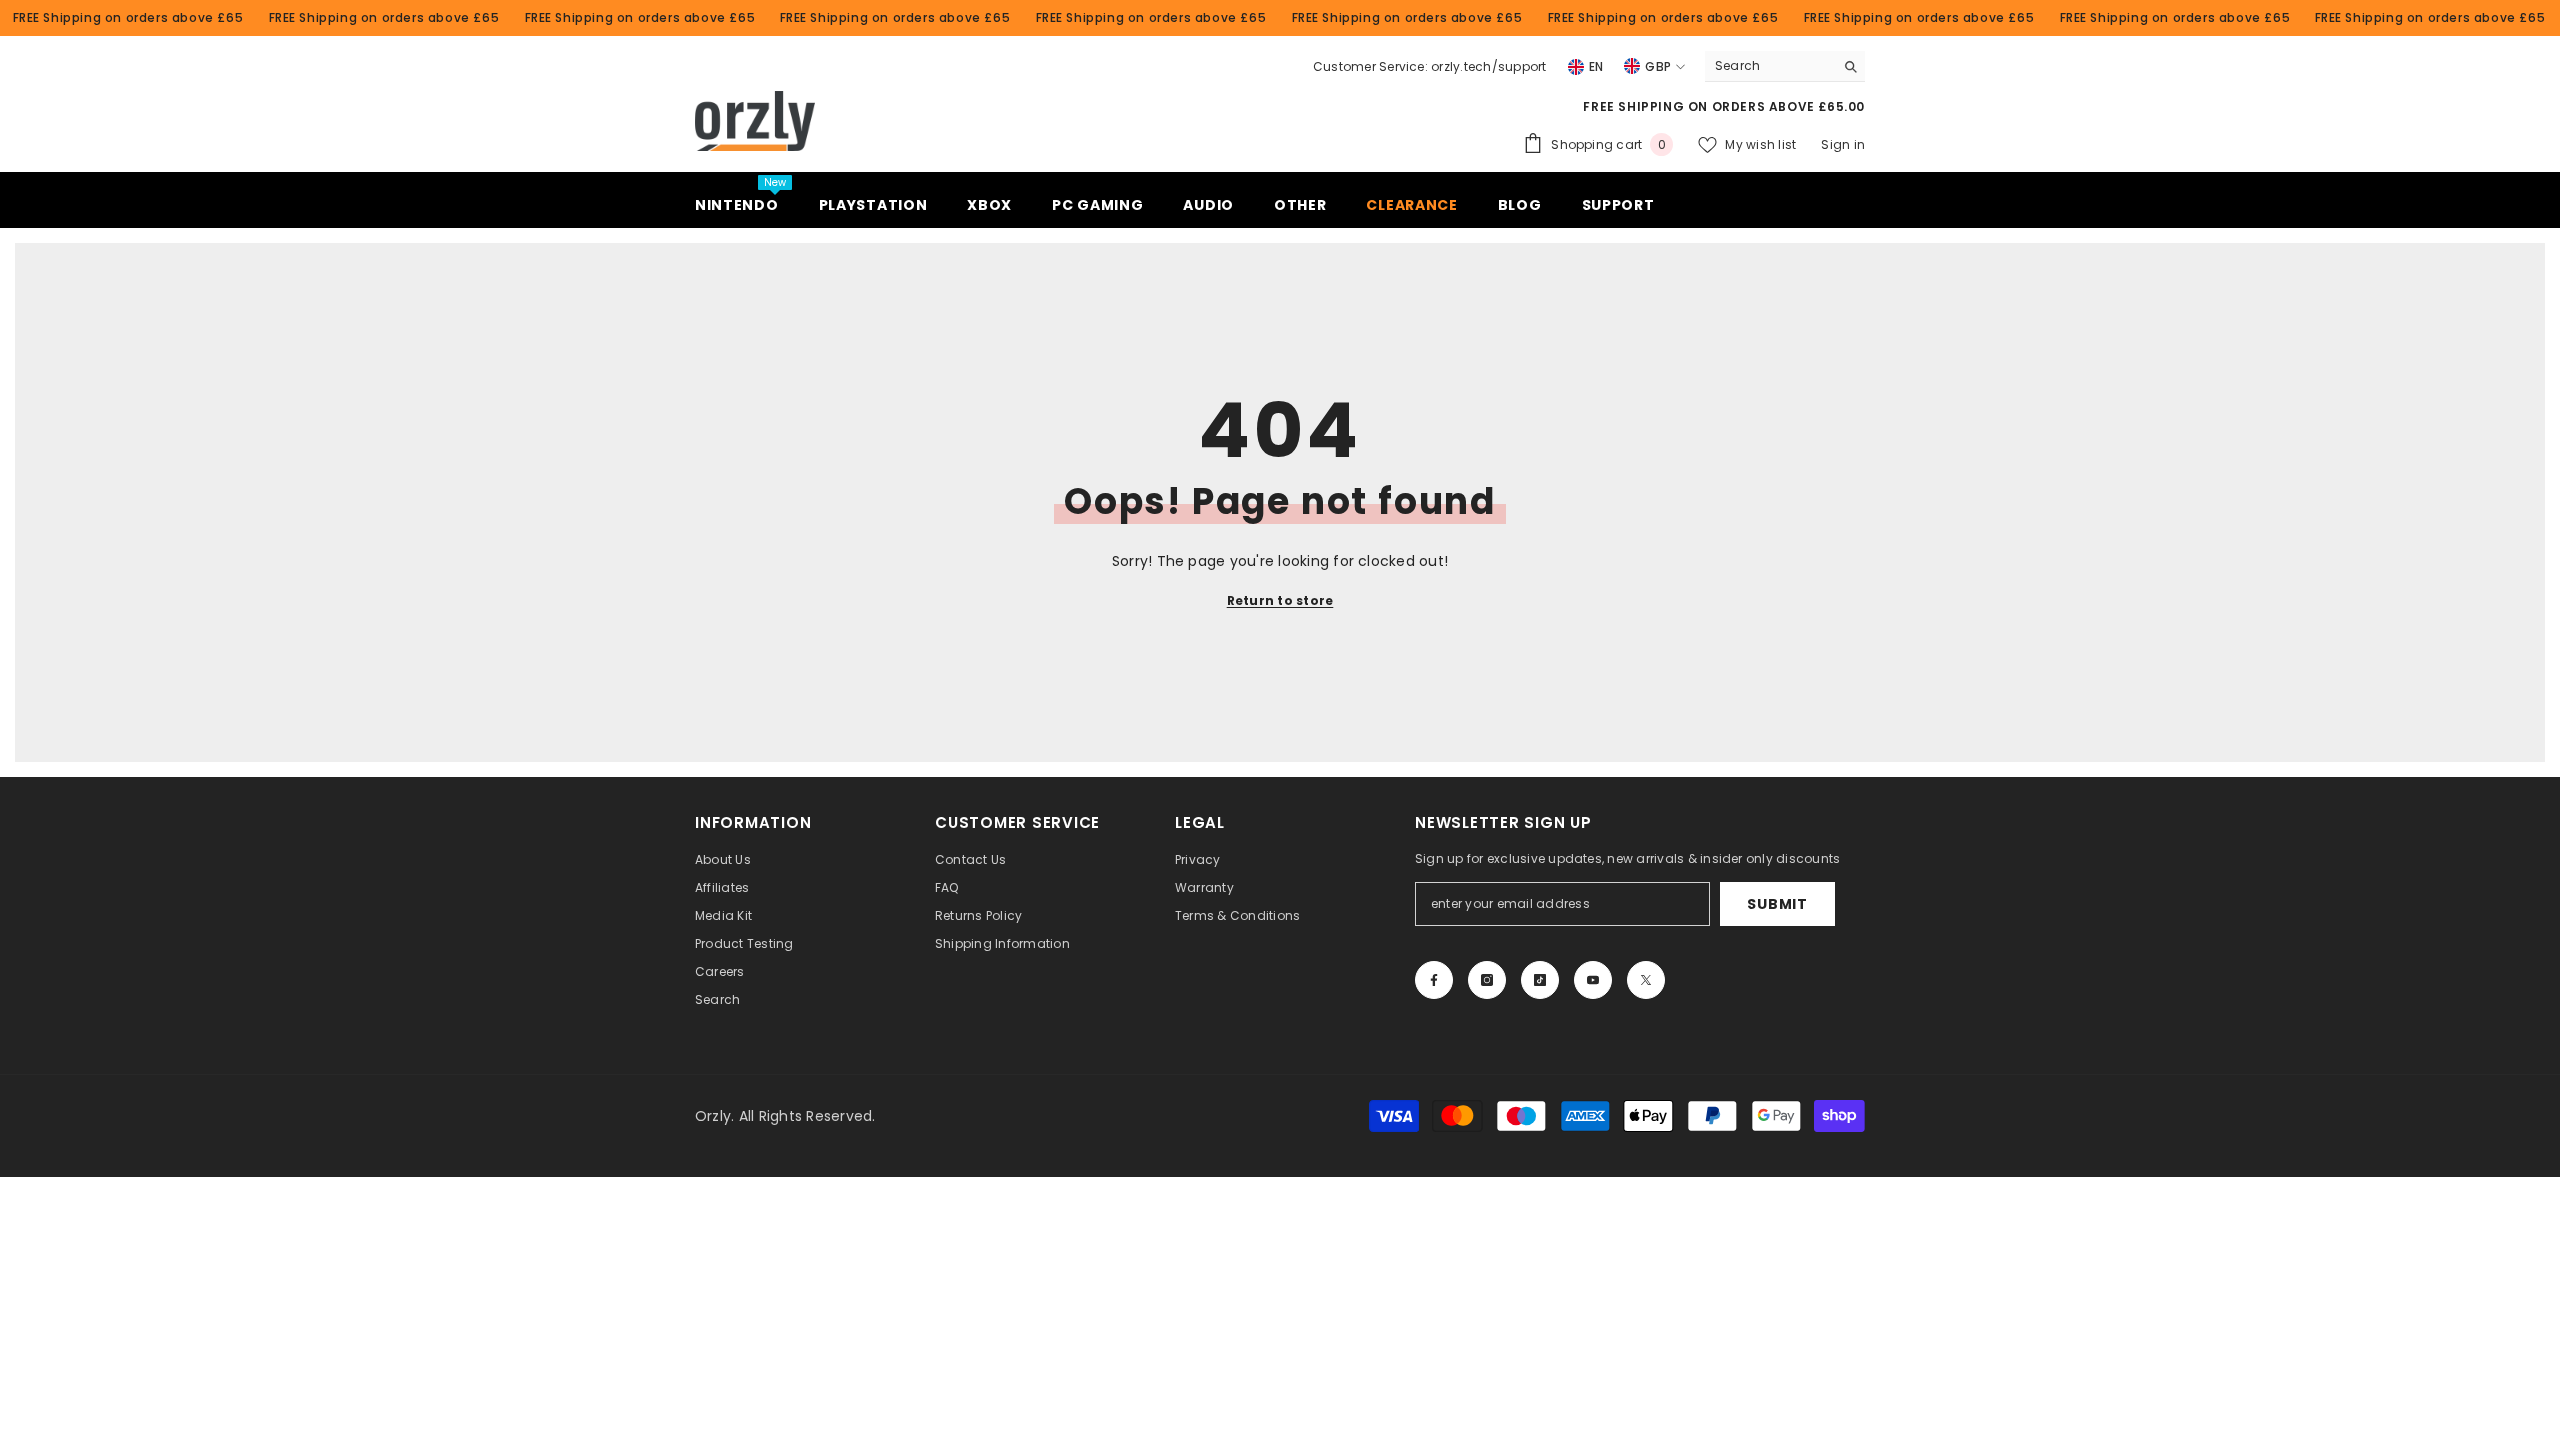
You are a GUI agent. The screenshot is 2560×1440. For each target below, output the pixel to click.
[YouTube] (1593, 980)
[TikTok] (1540, 980)
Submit (1777, 904)
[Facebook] (1434, 980)
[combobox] (1769, 66)
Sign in (1843, 144)
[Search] (1785, 66)
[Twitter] (1646, 980)
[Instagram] (1487, 980)
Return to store (1280, 600)
